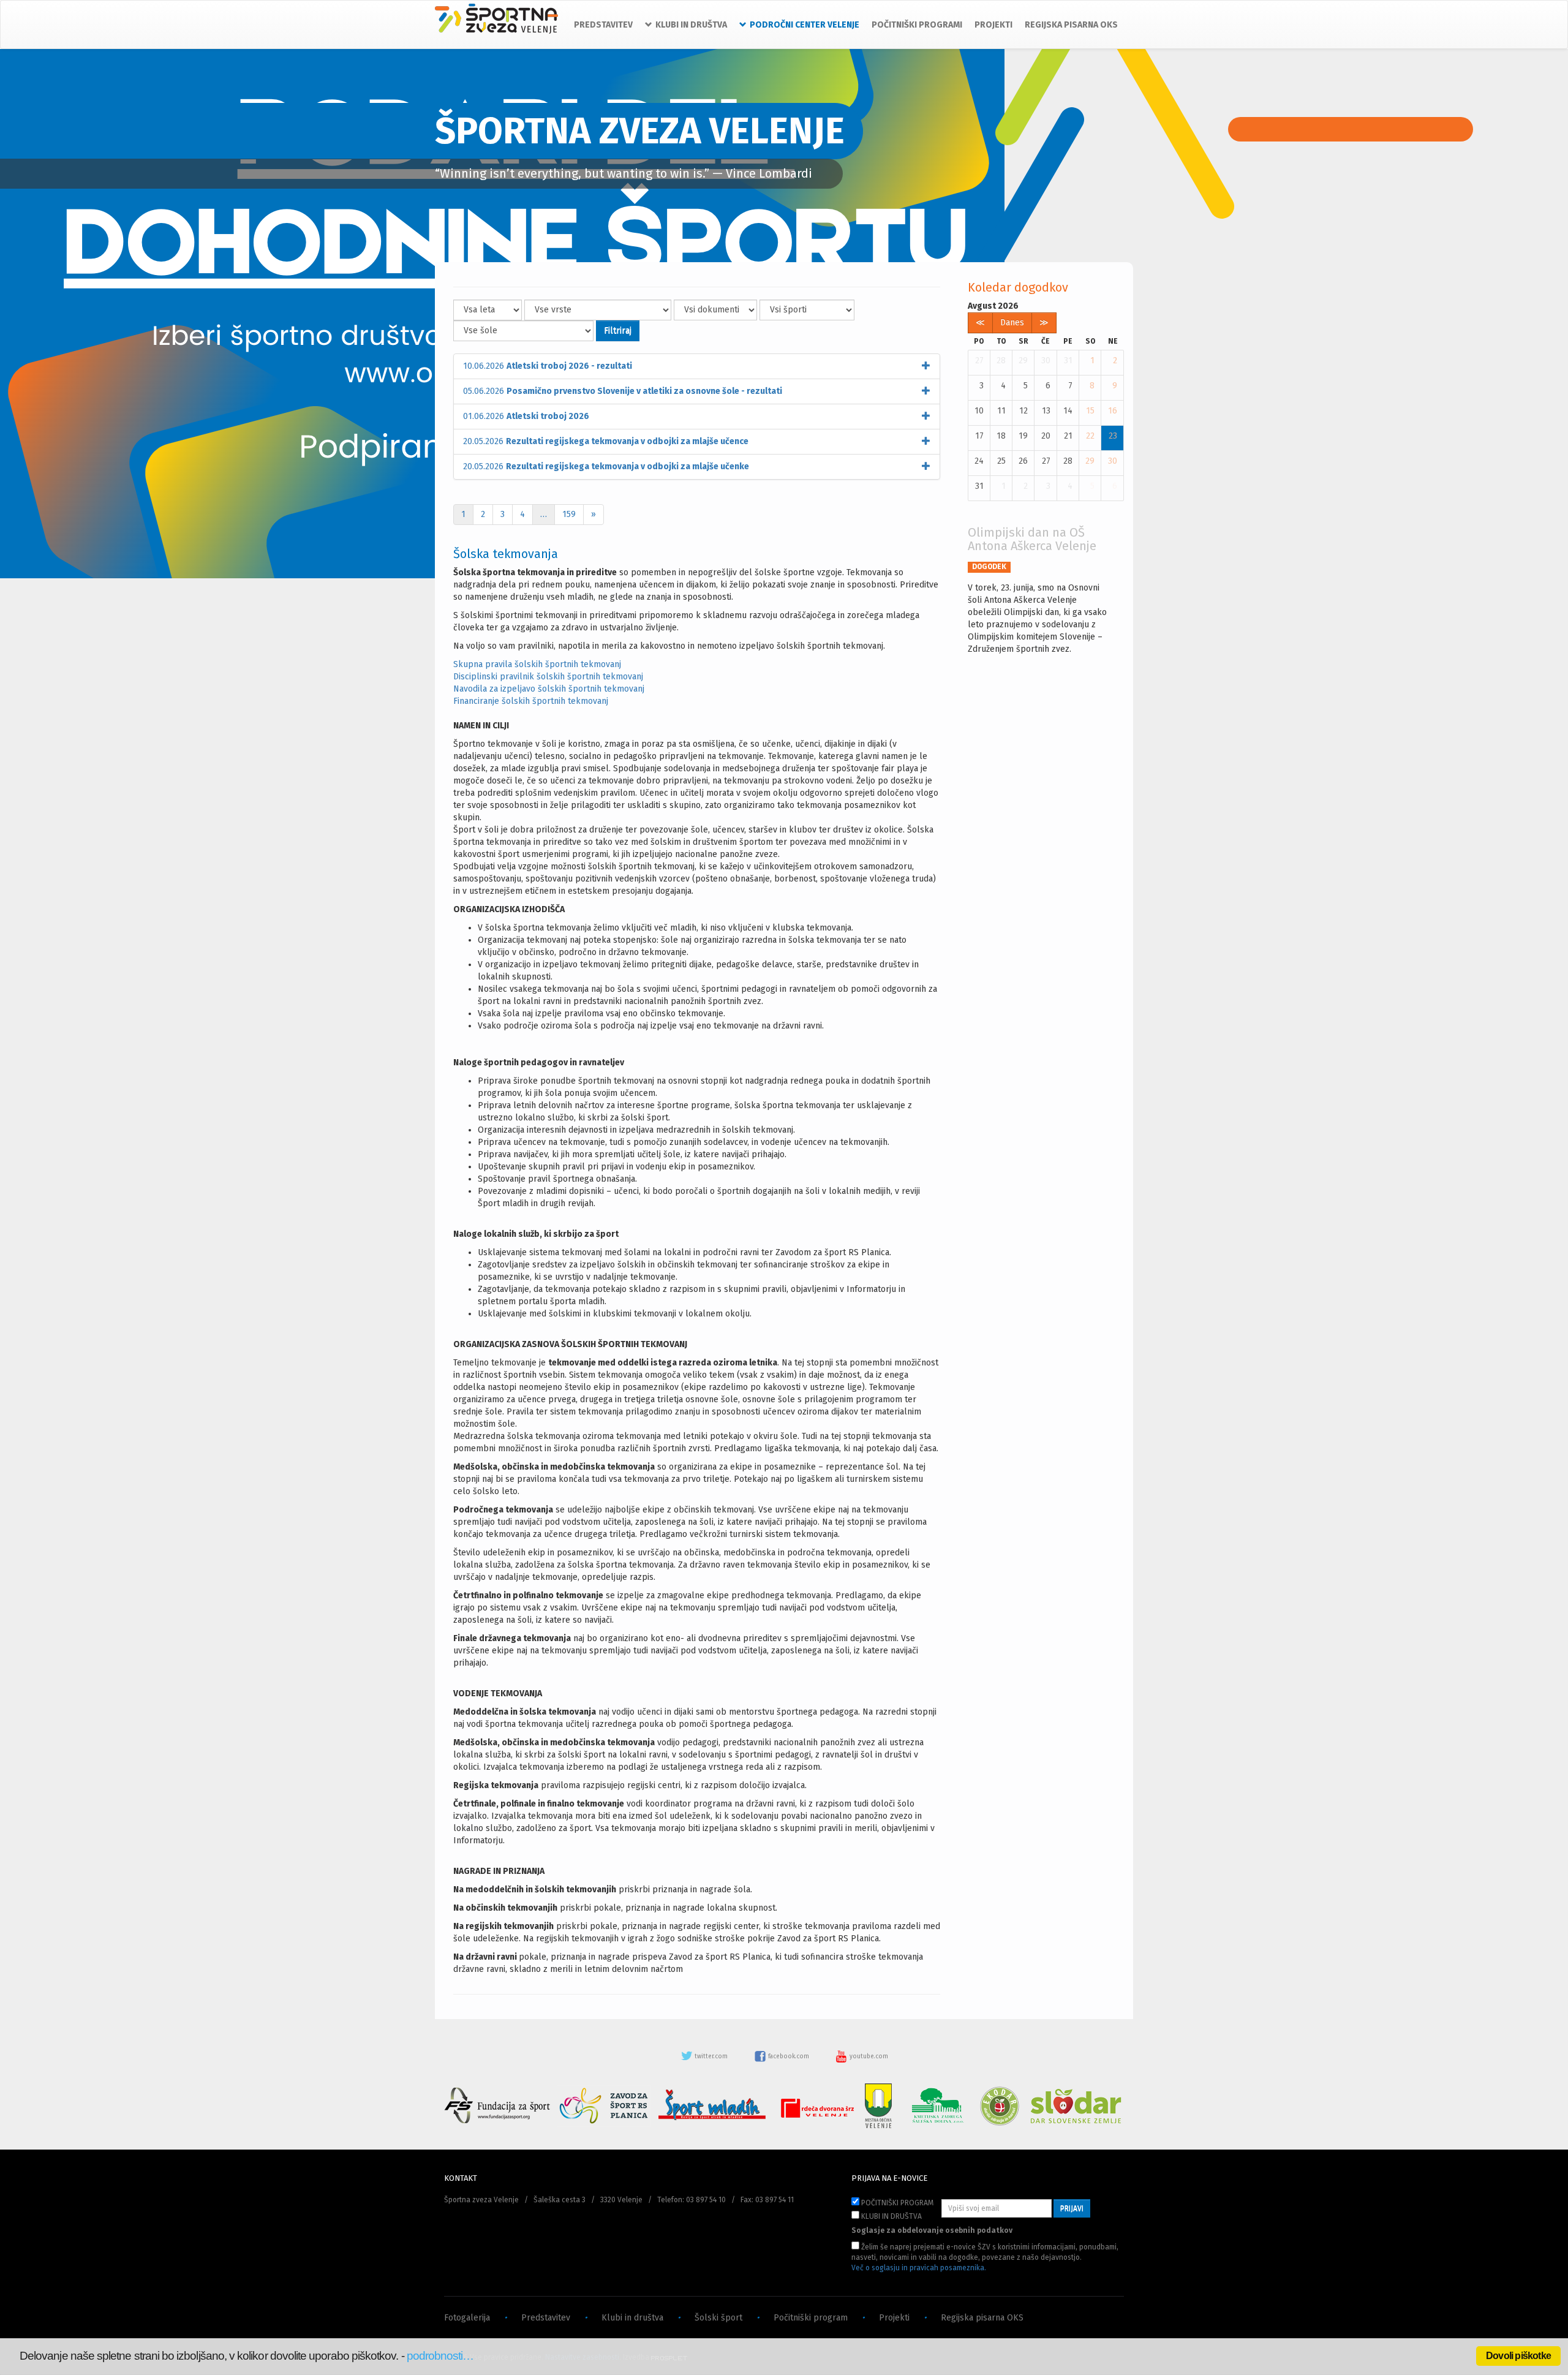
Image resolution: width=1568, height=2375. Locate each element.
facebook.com (789, 2056)
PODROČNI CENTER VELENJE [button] (805, 25)
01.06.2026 (526, 416)
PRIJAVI (1072, 2208)
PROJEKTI (993, 25)
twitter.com (711, 2056)
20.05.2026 (606, 441)
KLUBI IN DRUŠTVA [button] (691, 25)
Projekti (894, 2318)
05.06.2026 (623, 391)
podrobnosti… (440, 2356)
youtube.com (868, 2056)
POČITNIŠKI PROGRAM (896, 2203)
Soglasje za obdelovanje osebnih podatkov (932, 2230)
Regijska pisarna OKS (982, 2318)
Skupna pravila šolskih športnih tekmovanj (537, 664)
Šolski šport (718, 2318)
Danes (1012, 323)
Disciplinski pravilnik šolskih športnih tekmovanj (548, 677)
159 (569, 514)
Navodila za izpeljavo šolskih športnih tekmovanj (549, 689)
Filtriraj (618, 330)
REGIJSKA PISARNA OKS (1071, 25)
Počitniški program (811, 2318)
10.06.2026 (548, 366)
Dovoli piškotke (1518, 2356)
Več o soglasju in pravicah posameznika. (919, 2268)
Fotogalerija (467, 2318)
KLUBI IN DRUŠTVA (891, 2216)
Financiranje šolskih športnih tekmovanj (531, 701)
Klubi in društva (632, 2318)
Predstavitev (546, 2318)
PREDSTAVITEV (603, 25)
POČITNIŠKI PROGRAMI (917, 25)
